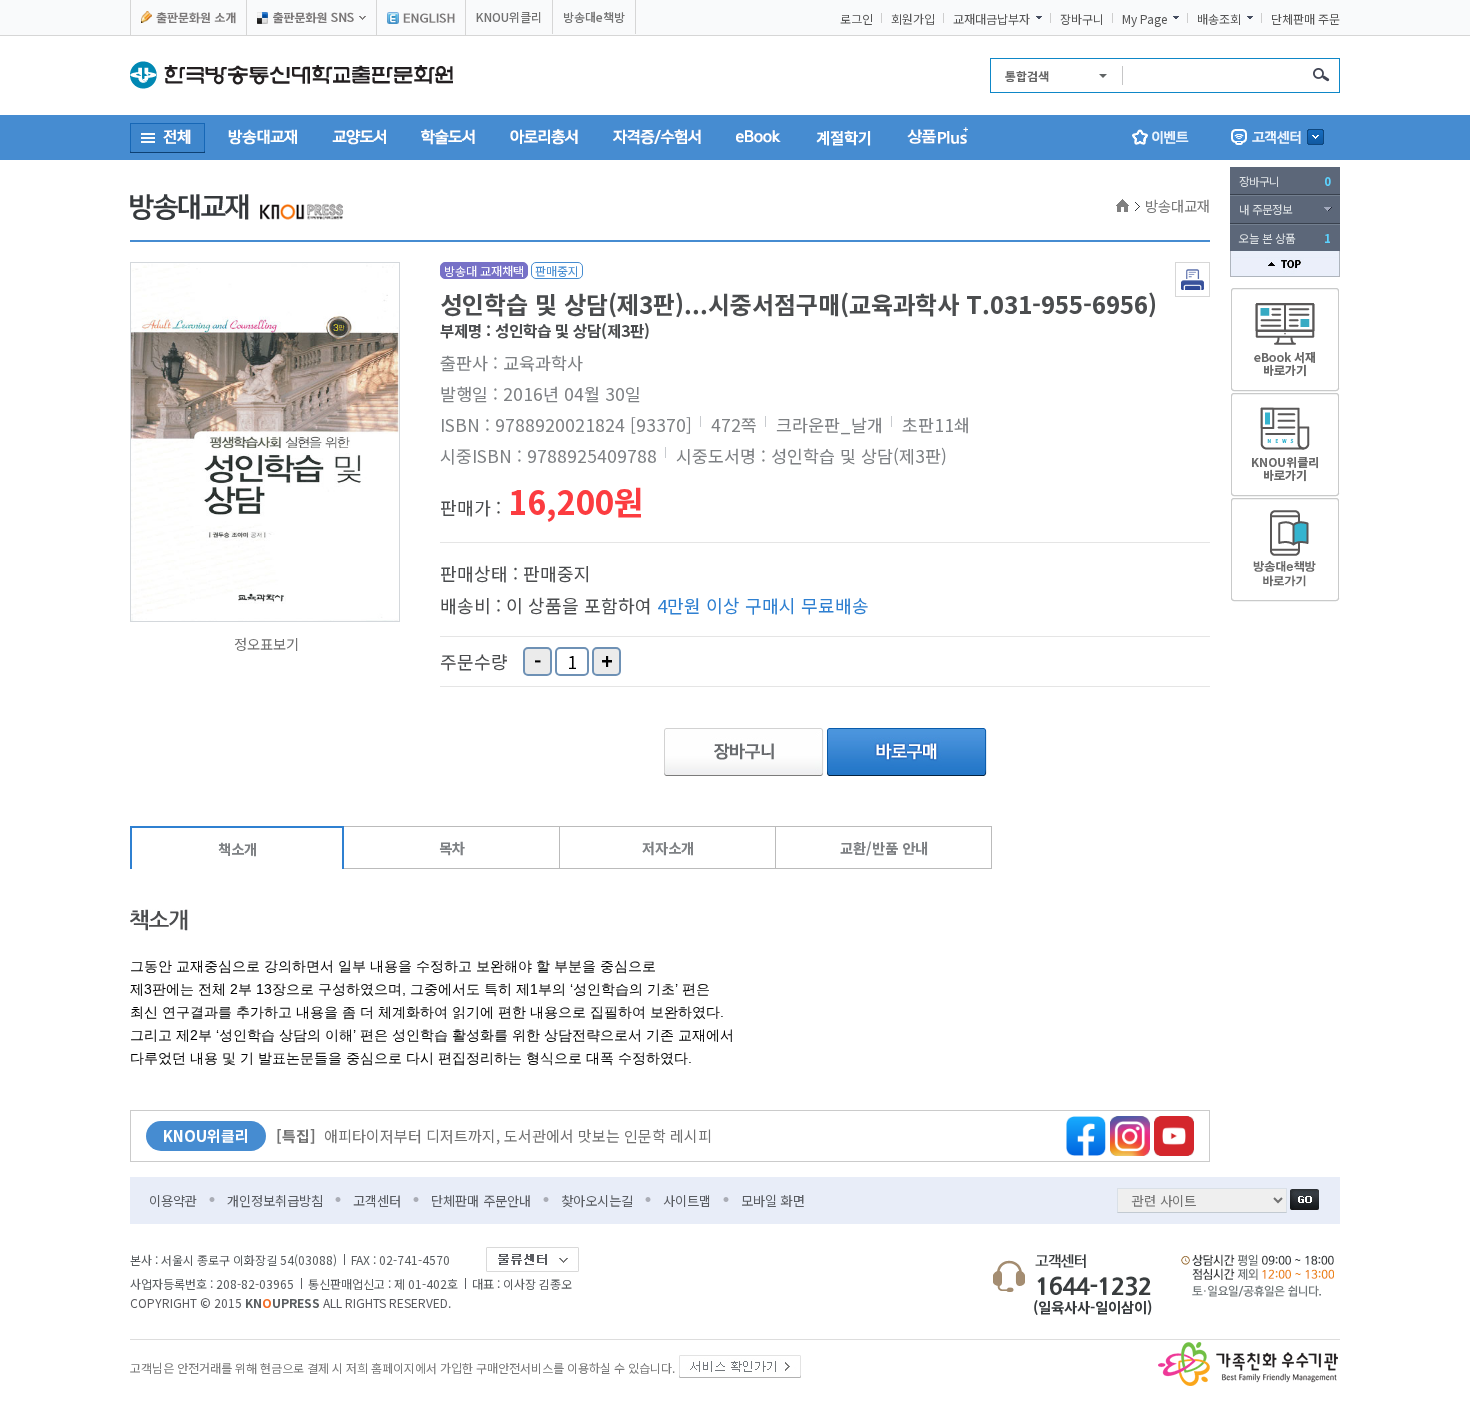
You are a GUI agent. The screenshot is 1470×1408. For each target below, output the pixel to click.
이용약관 (173, 1200)
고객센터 (377, 1200)
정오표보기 (266, 644)
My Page (1144, 19)
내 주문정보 (1265, 209)
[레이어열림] (311, 17)
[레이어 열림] (1277, 137)
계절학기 (844, 137)
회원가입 (913, 19)
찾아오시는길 (597, 1200)
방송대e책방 (594, 16)
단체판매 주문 (1305, 19)
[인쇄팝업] (1192, 267)
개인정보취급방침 (275, 1200)
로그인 (856, 19)
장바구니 (1082, 19)
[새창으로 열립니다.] (740, 1362)
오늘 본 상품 (1285, 238)
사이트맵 (687, 1200)
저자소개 (668, 847)
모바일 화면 (773, 1200)
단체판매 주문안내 (481, 1200)
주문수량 (474, 662)
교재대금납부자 (991, 19)
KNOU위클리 (509, 16)
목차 (452, 847)
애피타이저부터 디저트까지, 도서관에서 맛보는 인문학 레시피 (494, 1135)
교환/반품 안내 (884, 847)
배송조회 (1219, 19)
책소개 (237, 848)
